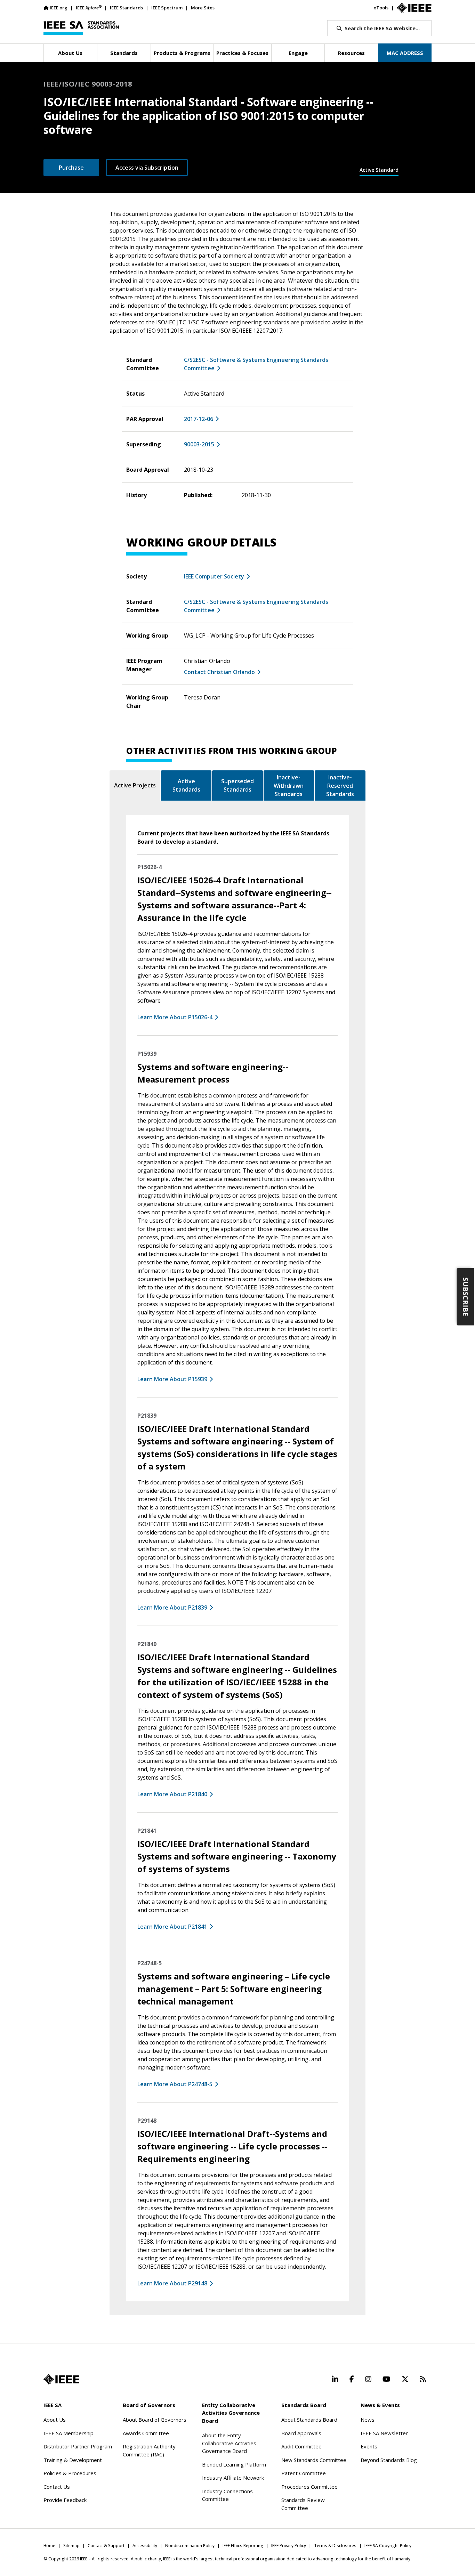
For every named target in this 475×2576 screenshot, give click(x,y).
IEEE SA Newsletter (384, 2433)
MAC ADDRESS (405, 53)
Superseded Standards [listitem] (237, 785)
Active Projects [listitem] (135, 785)
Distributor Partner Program (78, 2446)
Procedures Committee (309, 2487)
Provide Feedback (65, 2500)
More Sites (203, 8)
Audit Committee (301, 2446)
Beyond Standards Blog (389, 2460)
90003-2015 (199, 444)
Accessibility (145, 2546)
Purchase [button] (71, 168)
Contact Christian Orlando (219, 672)
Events (369, 2446)
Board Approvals (301, 2433)
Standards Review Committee (303, 2504)
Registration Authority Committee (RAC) (149, 2450)
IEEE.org (59, 8)
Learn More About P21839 (172, 1607)
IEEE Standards (126, 8)
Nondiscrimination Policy (190, 2546)
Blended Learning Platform (234, 2464)
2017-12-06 (199, 419)
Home (49, 2546)
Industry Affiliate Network (233, 2478)
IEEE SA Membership (69, 2433)
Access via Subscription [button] (147, 168)
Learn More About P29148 (172, 2283)
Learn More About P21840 (172, 1794)
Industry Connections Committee (227, 2495)
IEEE (89, 7)
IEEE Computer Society (214, 576)
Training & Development (73, 2460)
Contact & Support (106, 2546)
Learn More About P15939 (172, 1379)
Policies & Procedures (70, 2473)
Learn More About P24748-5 (175, 2084)
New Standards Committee (314, 2460)
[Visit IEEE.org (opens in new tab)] (61, 2379)
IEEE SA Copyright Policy (388, 2546)
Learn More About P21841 (172, 1927)
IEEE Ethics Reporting (243, 2546)
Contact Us (57, 2487)
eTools (381, 8)
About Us (55, 2420)
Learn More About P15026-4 (175, 1017)
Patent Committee (304, 2473)
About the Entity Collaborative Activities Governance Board (229, 2443)
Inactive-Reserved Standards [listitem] (340, 786)
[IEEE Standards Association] (81, 28)
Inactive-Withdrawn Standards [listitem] (289, 786)
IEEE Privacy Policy (289, 2546)
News (368, 2420)
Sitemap (71, 2546)
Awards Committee (146, 2433)
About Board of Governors (155, 2420)
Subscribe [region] (466, 1297)
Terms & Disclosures (335, 2546)
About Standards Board (309, 2420)
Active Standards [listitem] (186, 785)
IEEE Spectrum (167, 8)
